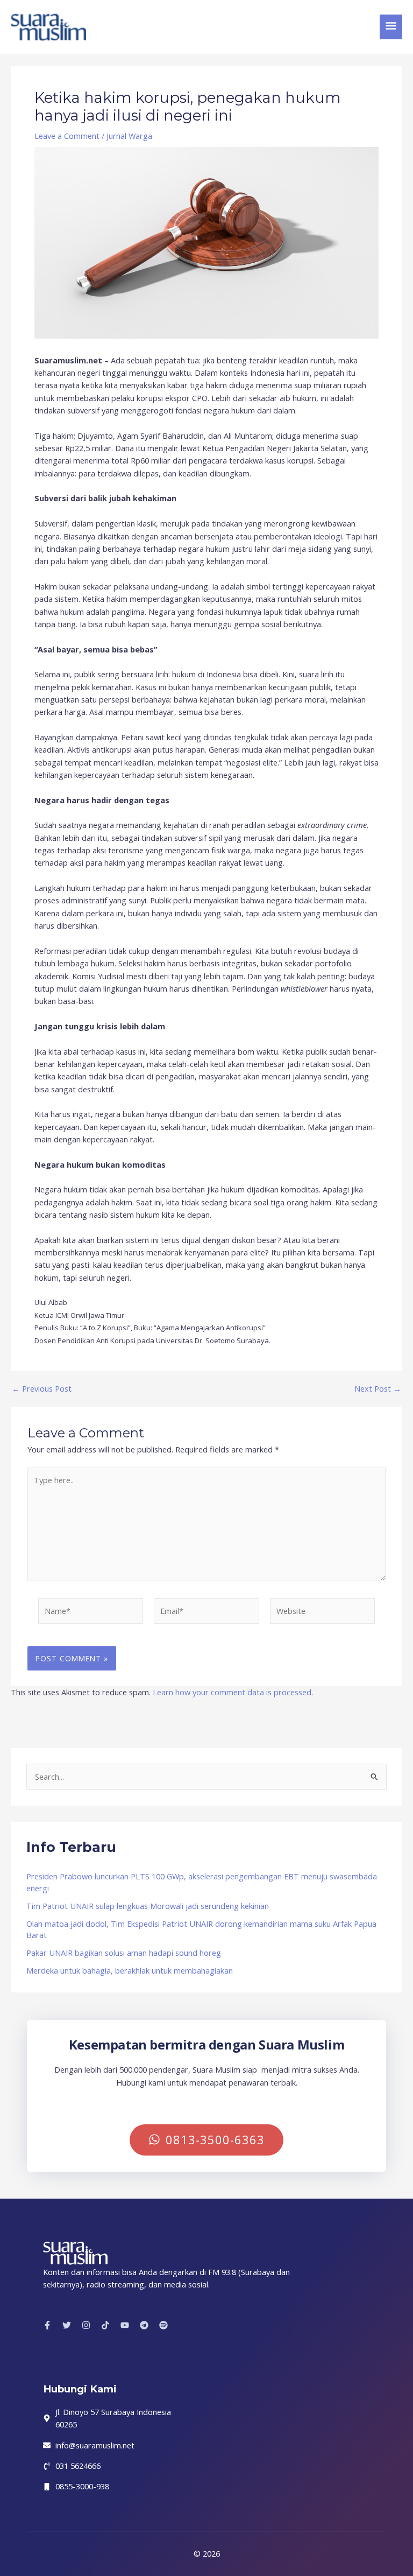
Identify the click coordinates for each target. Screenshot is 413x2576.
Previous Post (42, 1389)
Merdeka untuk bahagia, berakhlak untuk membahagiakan (130, 1970)
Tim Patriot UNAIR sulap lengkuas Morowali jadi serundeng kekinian (148, 1906)
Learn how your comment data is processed (232, 1692)
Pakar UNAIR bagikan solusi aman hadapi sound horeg (124, 1953)
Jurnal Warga (129, 136)
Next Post (378, 1389)
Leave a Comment (67, 136)
